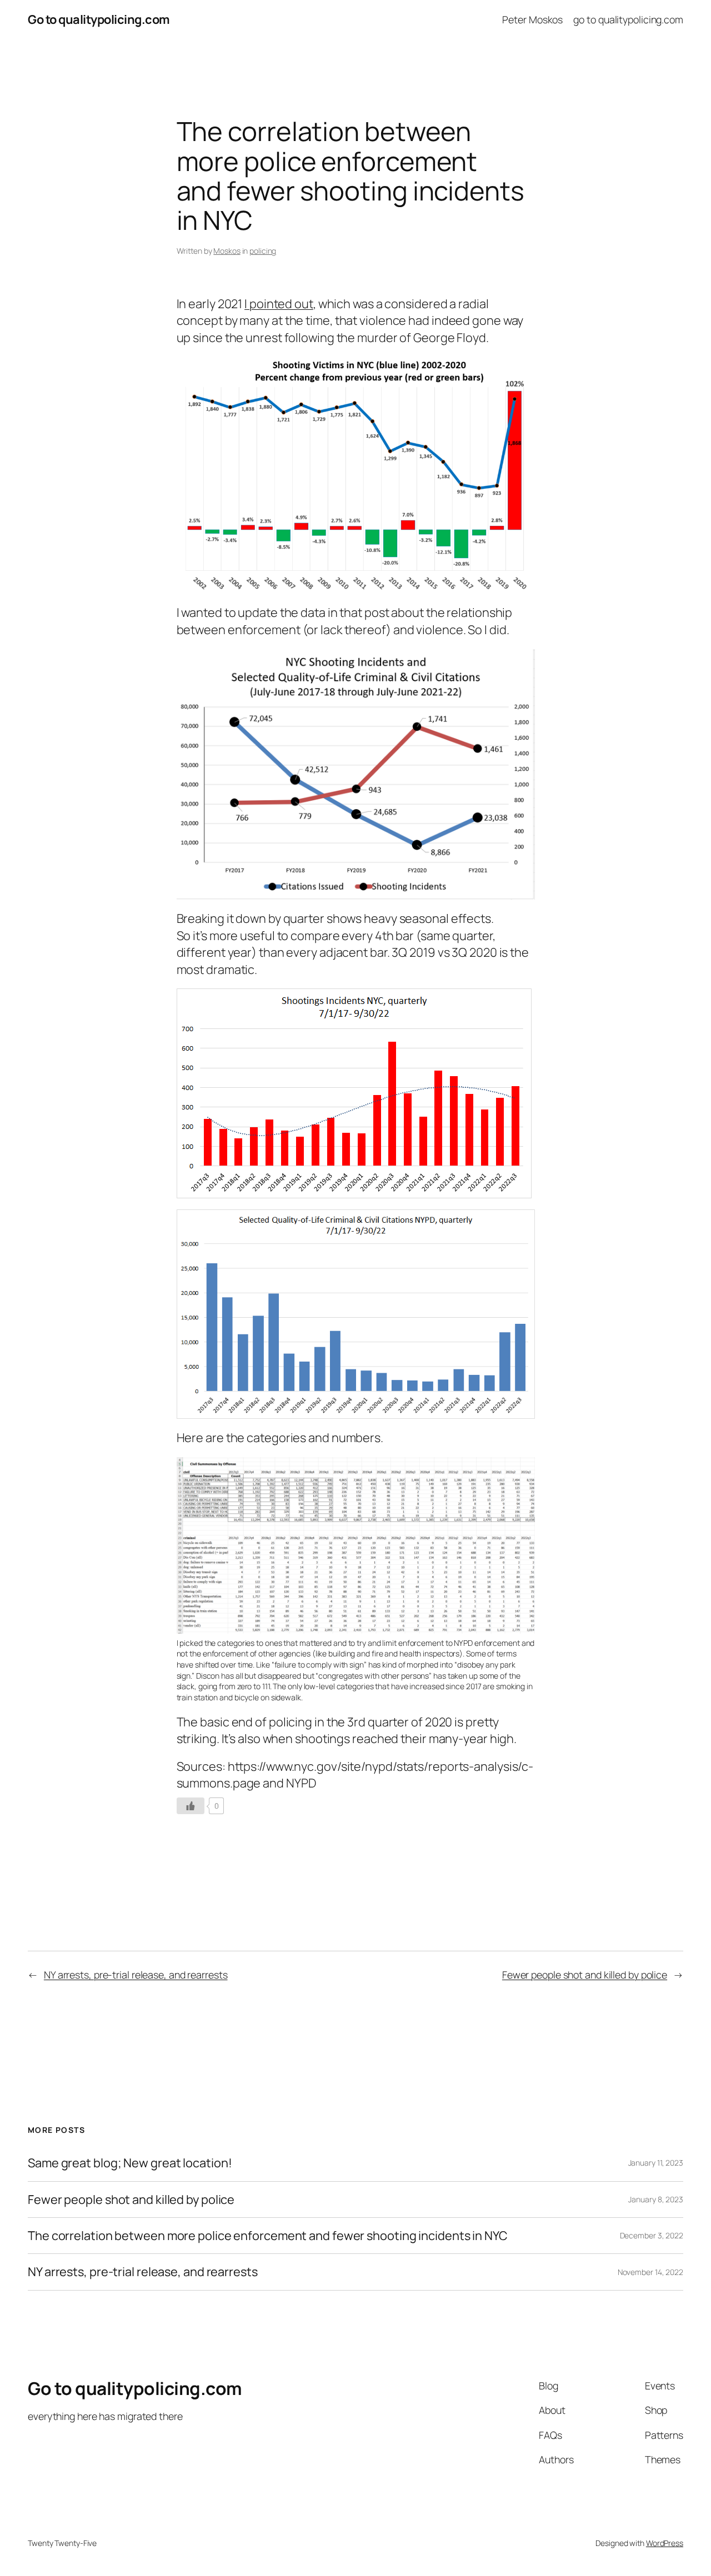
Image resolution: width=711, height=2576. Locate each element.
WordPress (665, 2543)
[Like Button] (191, 1806)
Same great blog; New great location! (130, 2163)
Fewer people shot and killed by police (585, 1975)
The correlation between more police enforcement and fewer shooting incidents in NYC (268, 2236)
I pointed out (279, 304)
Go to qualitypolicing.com (99, 19)
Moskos (227, 251)
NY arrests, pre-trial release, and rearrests (136, 1975)
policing (263, 251)
